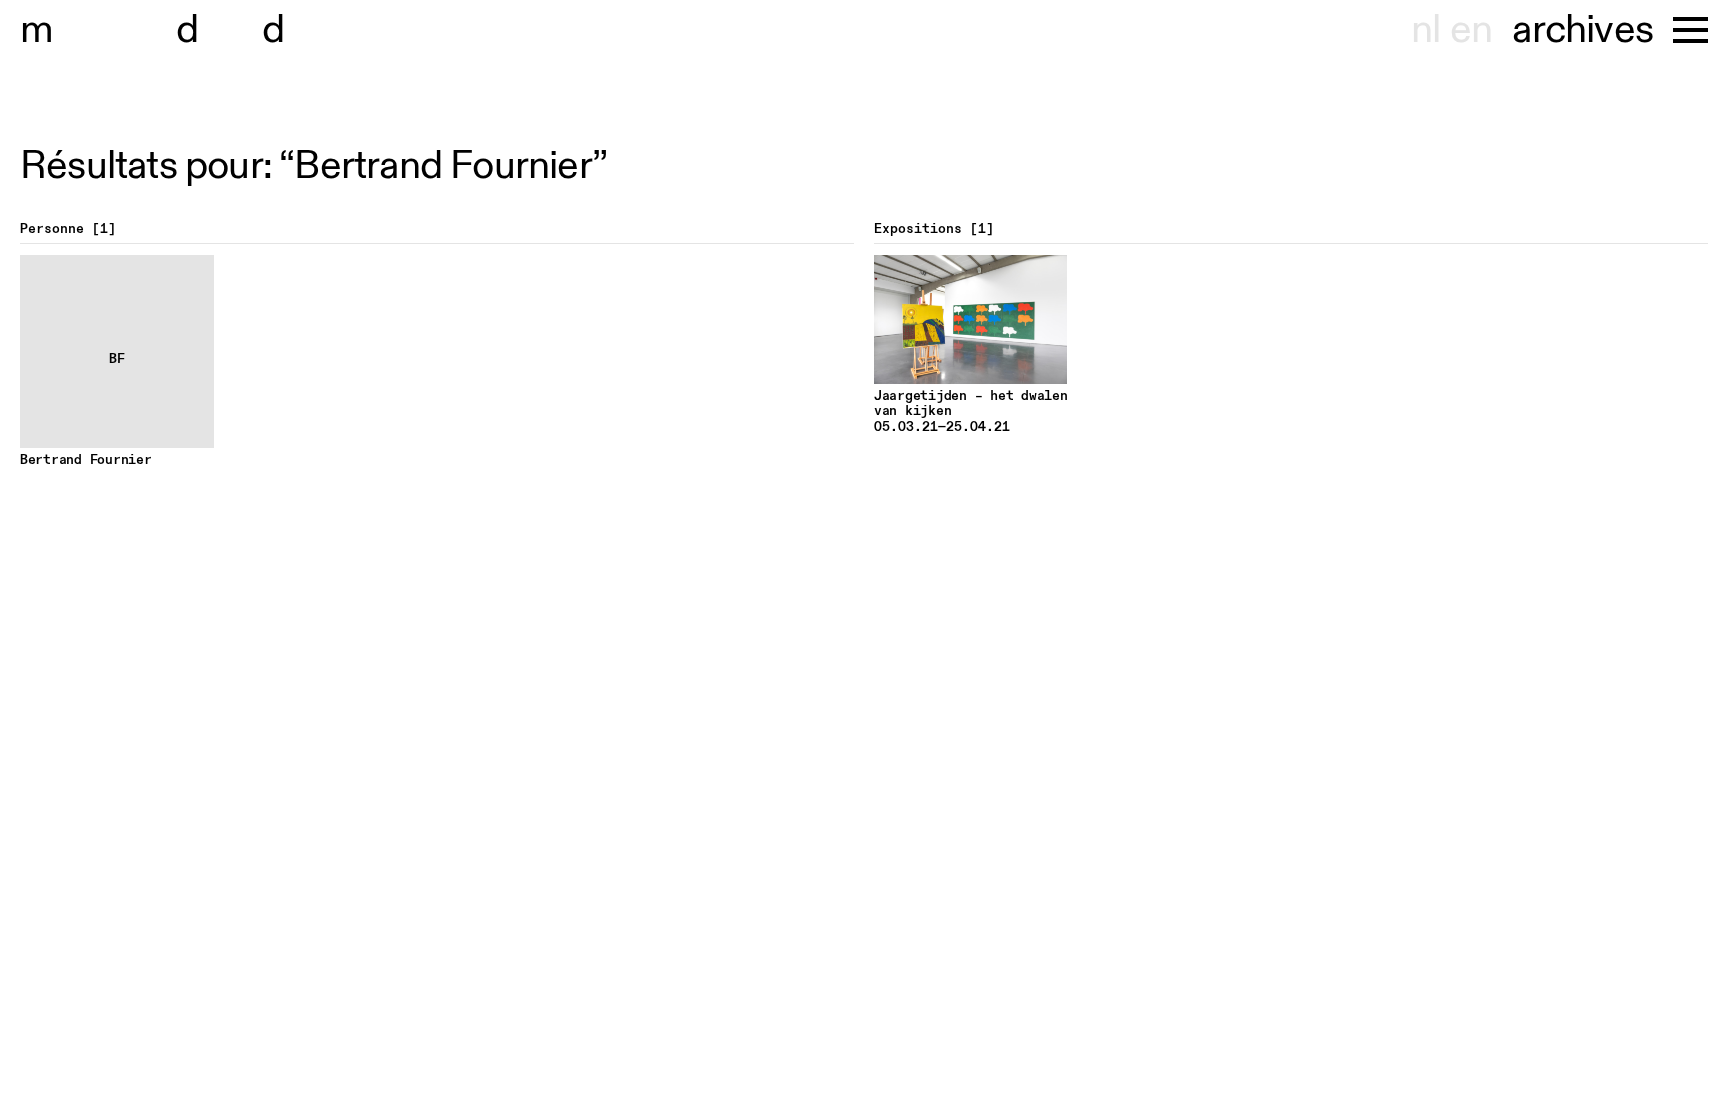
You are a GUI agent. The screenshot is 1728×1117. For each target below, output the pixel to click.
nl (1425, 30)
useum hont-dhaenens (248, 30)
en (1471, 30)
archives (1582, 30)
